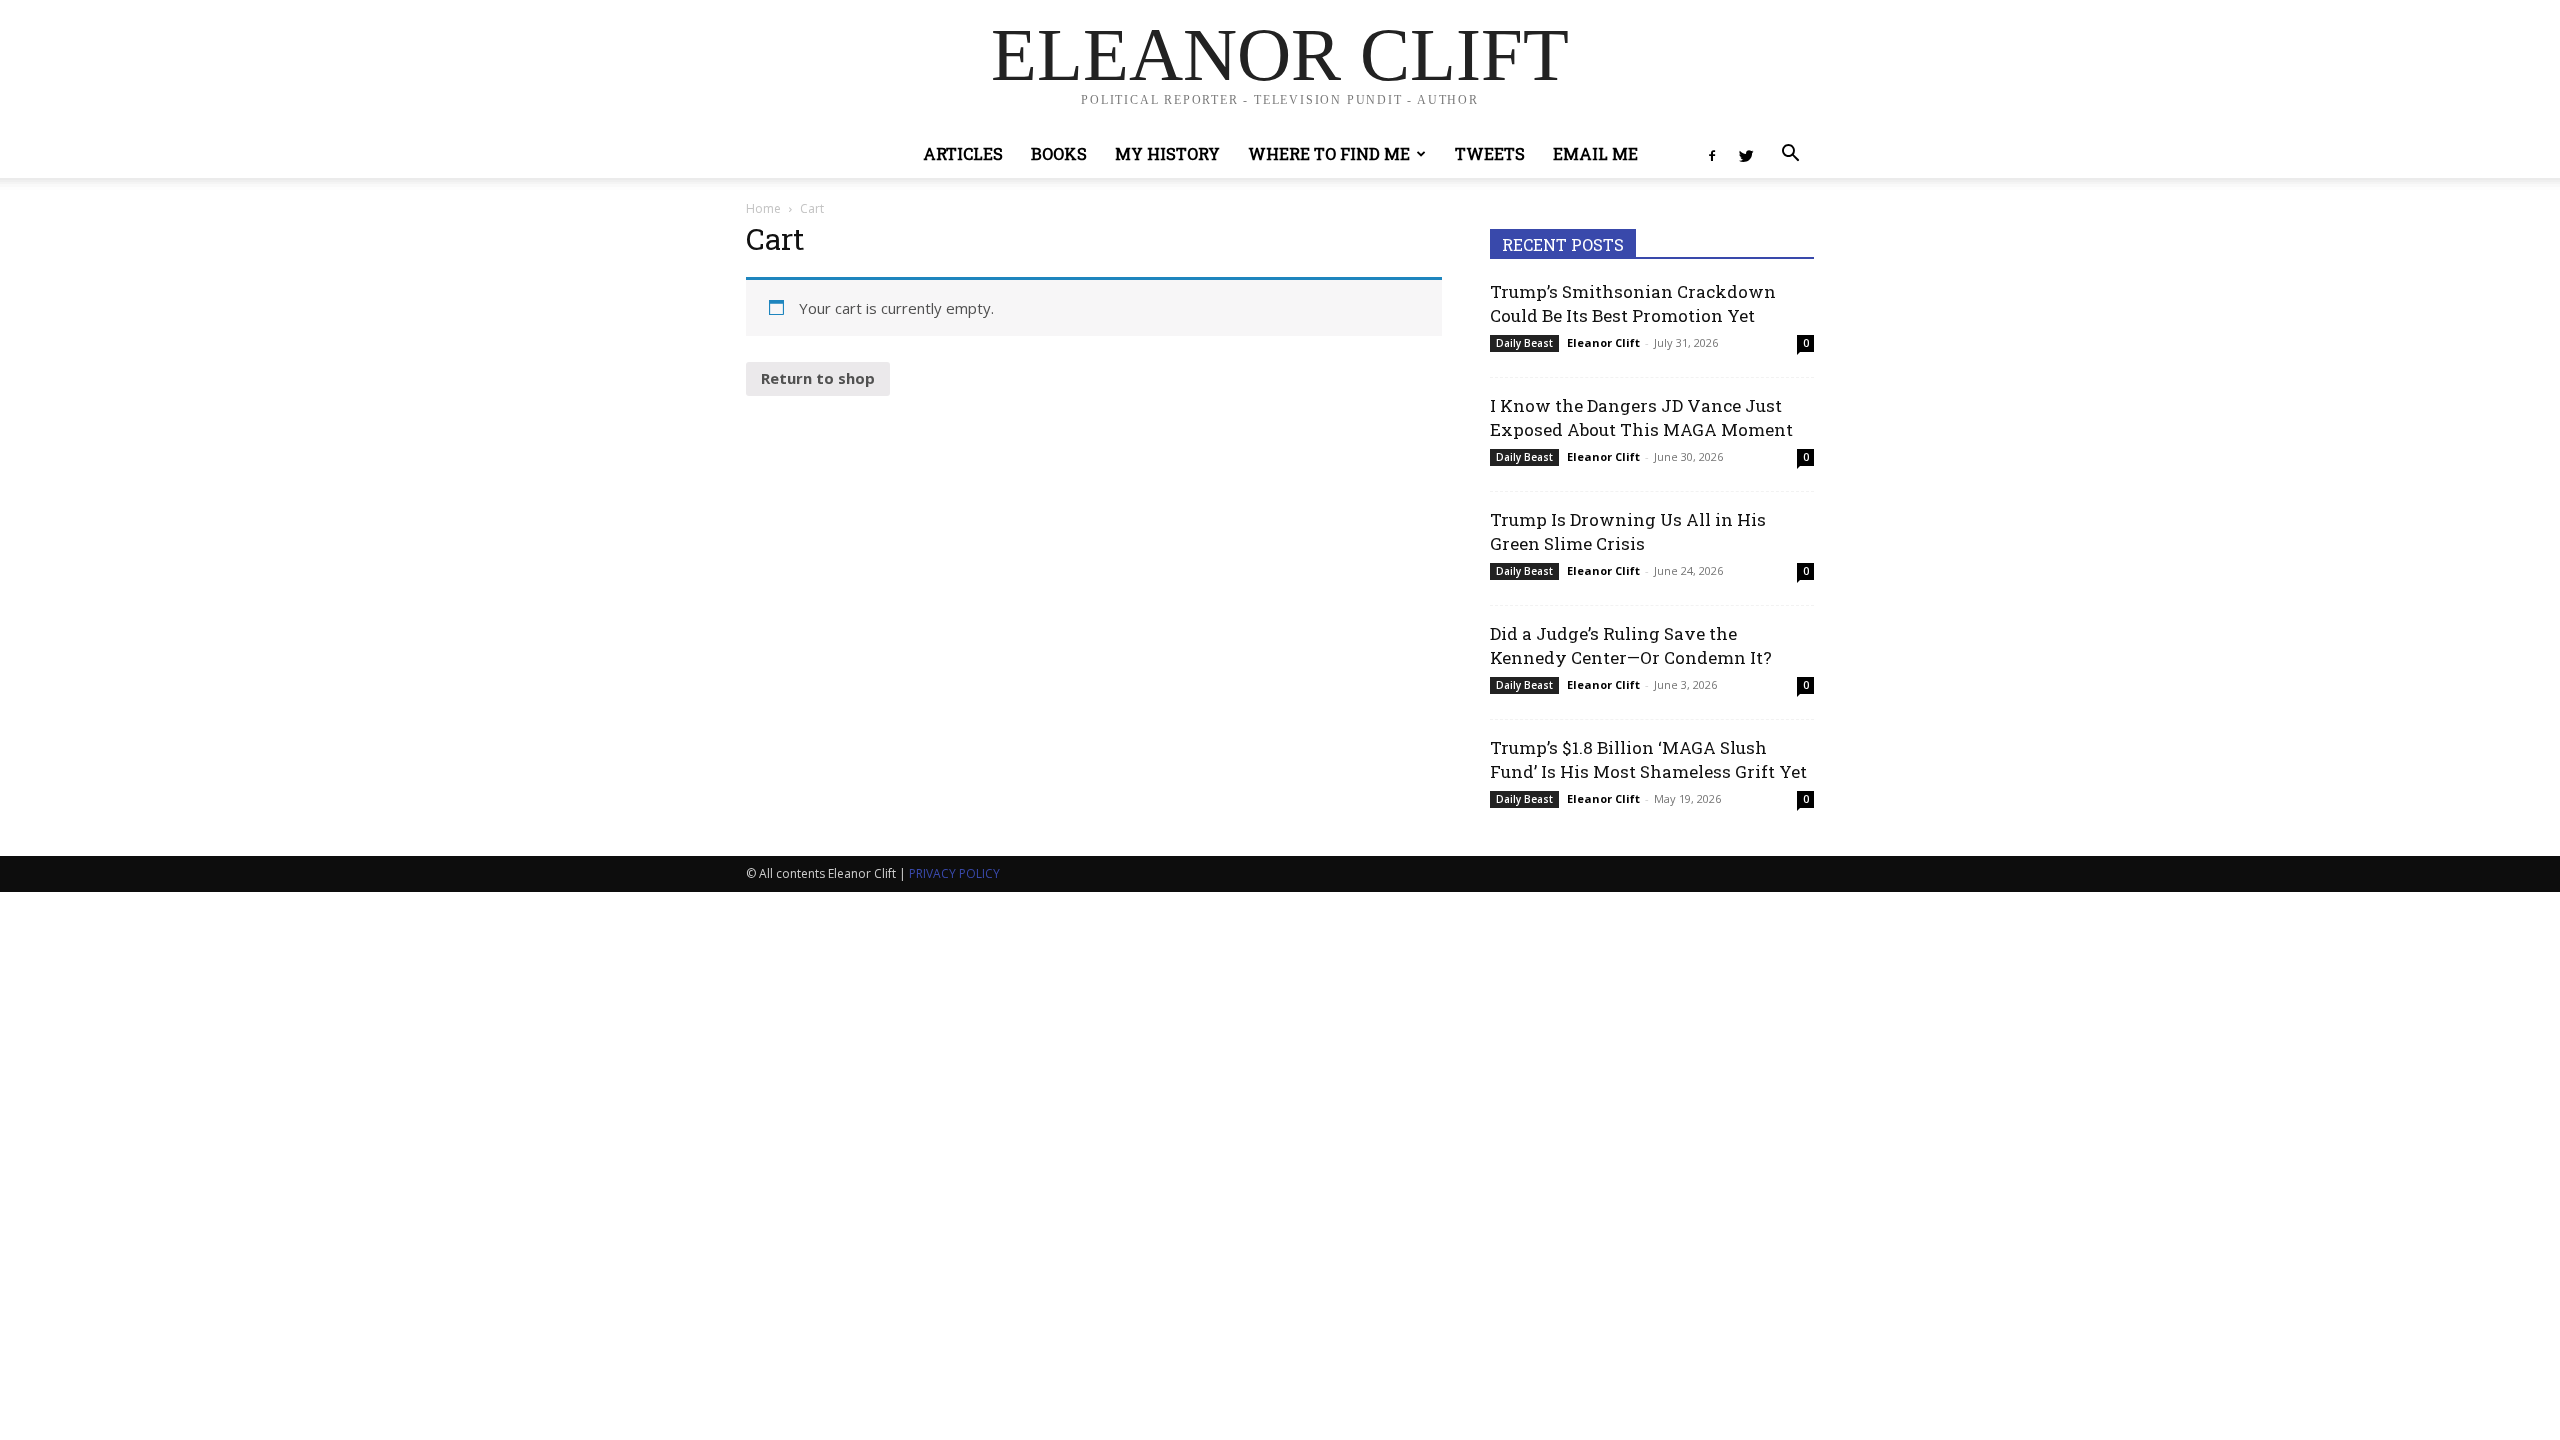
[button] (1790, 155)
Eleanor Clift (1603, 342)
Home (763, 208)
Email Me (1595, 153)
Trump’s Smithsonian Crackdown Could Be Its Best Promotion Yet (1633, 303)
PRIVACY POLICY (954, 873)
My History (1167, 153)
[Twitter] (1746, 154)
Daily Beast (1524, 343)
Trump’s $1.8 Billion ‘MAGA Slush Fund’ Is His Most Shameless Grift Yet (1648, 759)
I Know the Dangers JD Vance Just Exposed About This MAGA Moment (1641, 417)
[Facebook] (1712, 154)
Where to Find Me (1329, 153)
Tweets (1490, 153)
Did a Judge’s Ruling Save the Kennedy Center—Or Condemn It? (1631, 645)
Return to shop (818, 378)
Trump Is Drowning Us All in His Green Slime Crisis (1628, 531)
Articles (963, 153)
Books (1059, 153)
